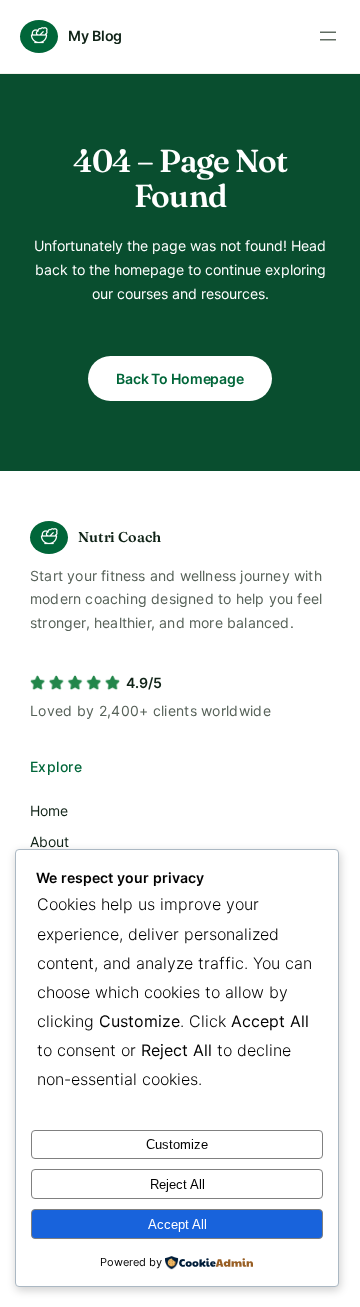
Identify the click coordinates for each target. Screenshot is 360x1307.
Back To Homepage (180, 378)
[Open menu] (328, 36)
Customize (177, 1144)
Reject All (177, 1184)
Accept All (177, 1224)
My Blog (95, 35)
